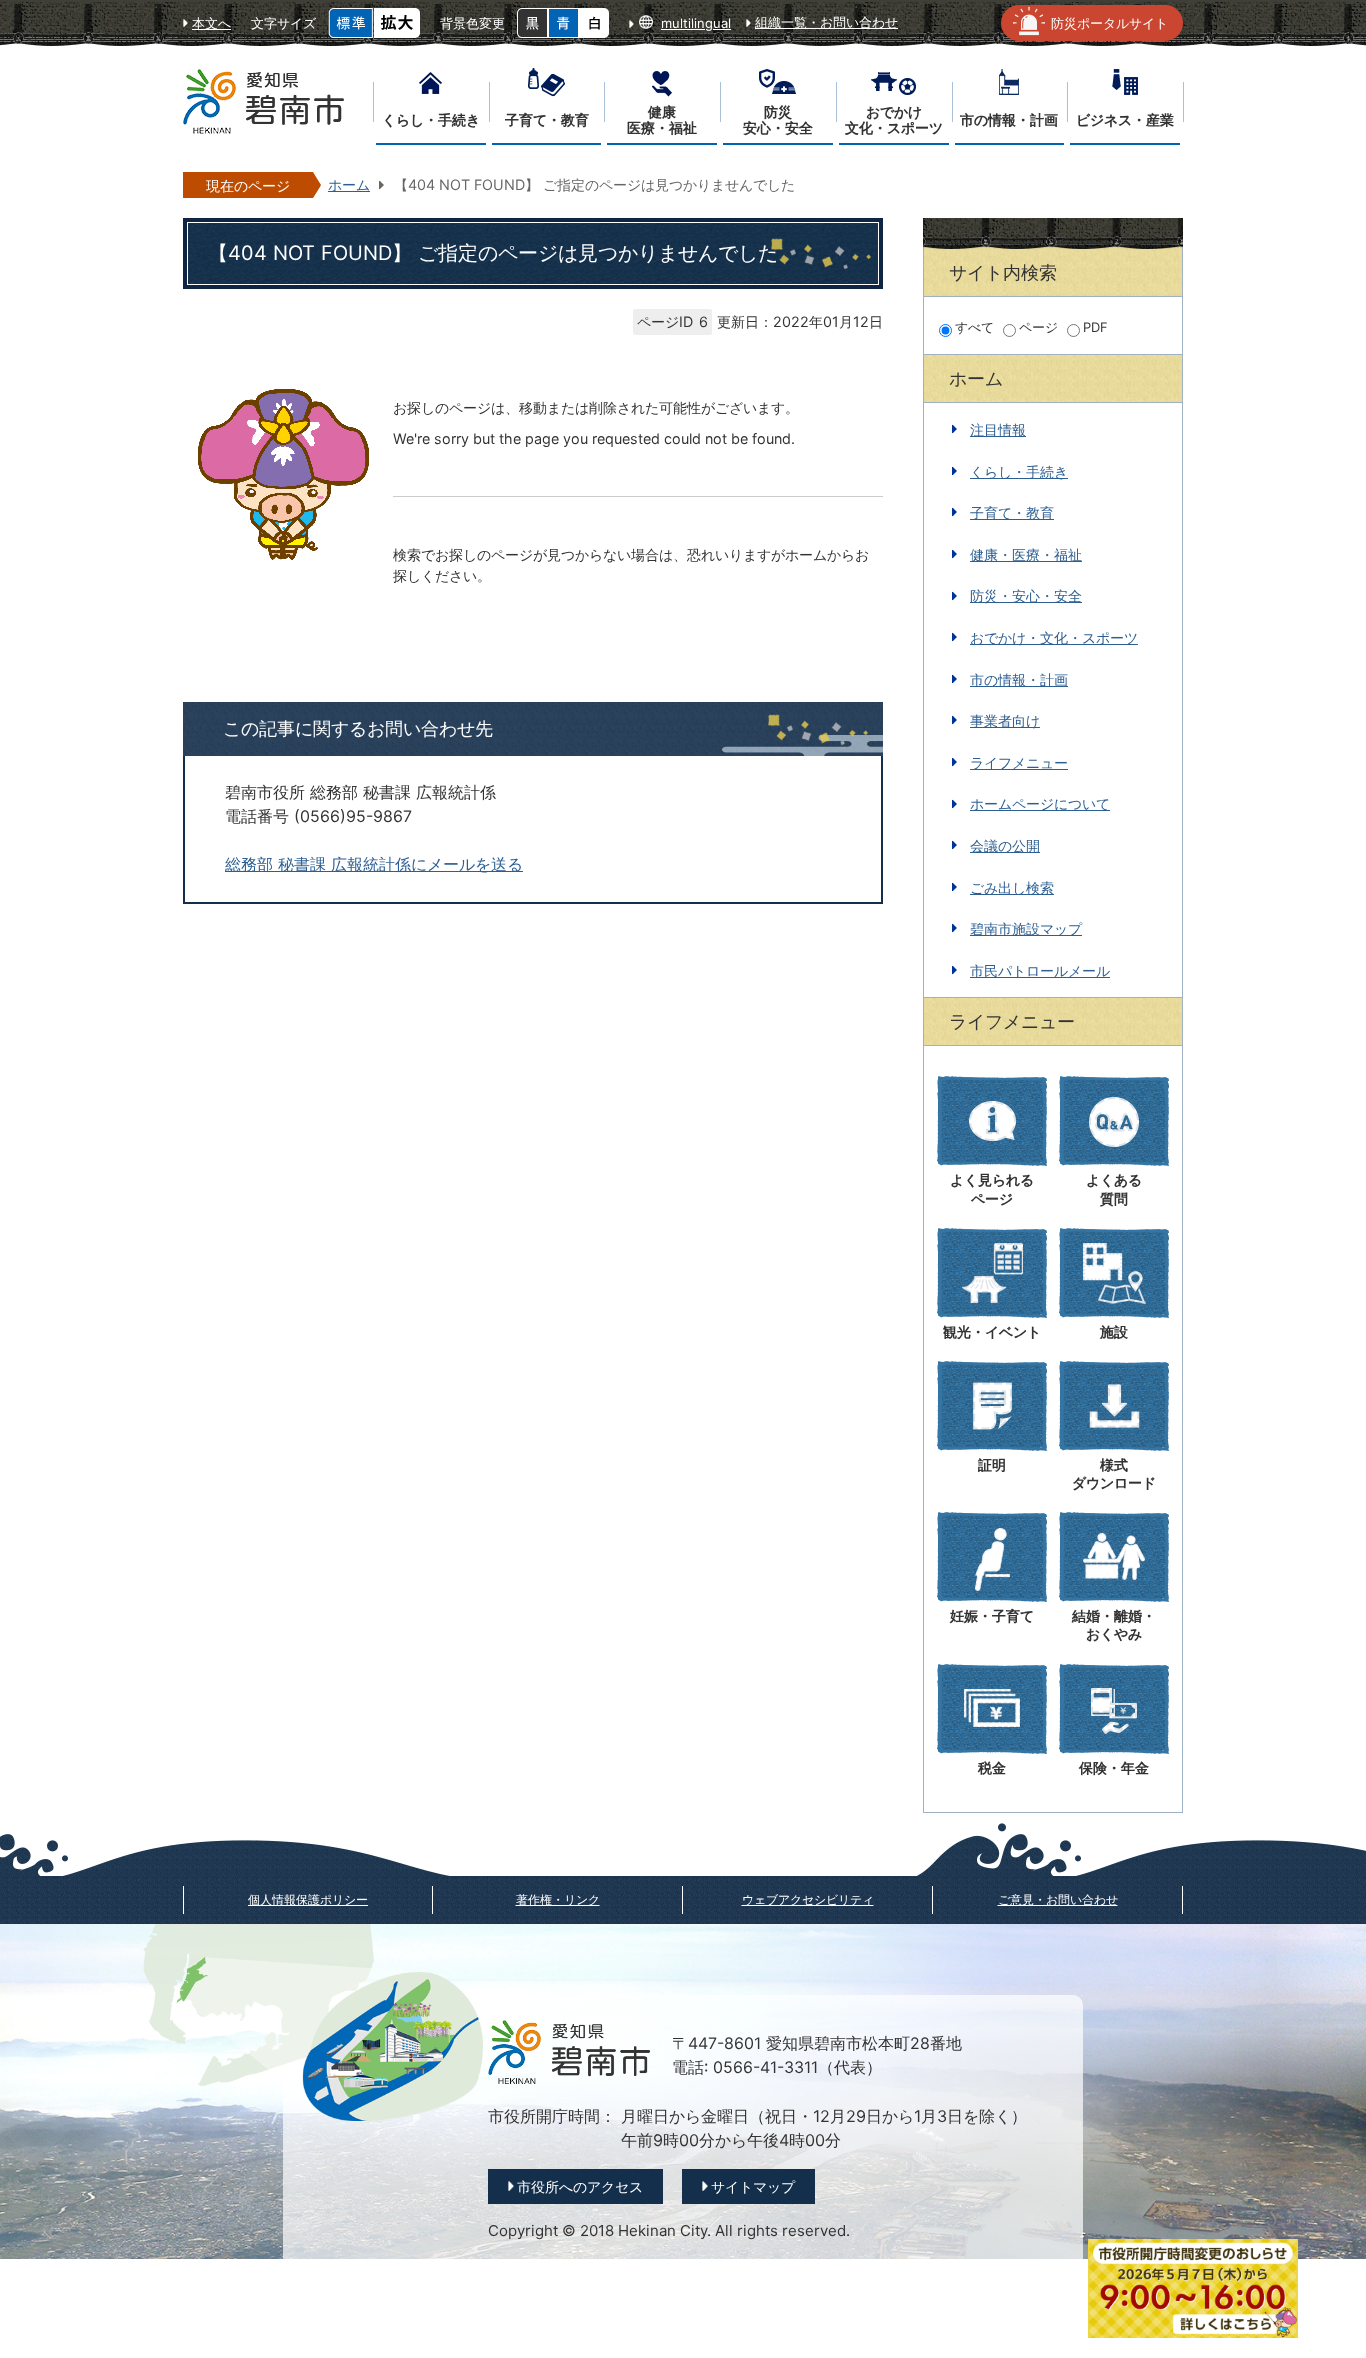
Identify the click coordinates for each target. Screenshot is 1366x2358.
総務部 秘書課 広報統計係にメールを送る (374, 864)
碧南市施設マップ (1026, 928)
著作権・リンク (558, 1899)
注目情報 (998, 429)
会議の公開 (1005, 845)
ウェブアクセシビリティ (808, 1899)
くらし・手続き (1019, 471)
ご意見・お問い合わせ (1058, 1899)
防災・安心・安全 (1026, 595)
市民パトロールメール (1040, 970)
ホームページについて (1040, 803)
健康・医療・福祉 (1026, 554)
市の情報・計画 (1019, 679)
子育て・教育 (1012, 512)
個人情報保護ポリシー (308, 1899)
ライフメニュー (1019, 762)
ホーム (349, 184)
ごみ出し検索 (1012, 887)
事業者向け (1005, 720)
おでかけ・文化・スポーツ (1054, 637)
